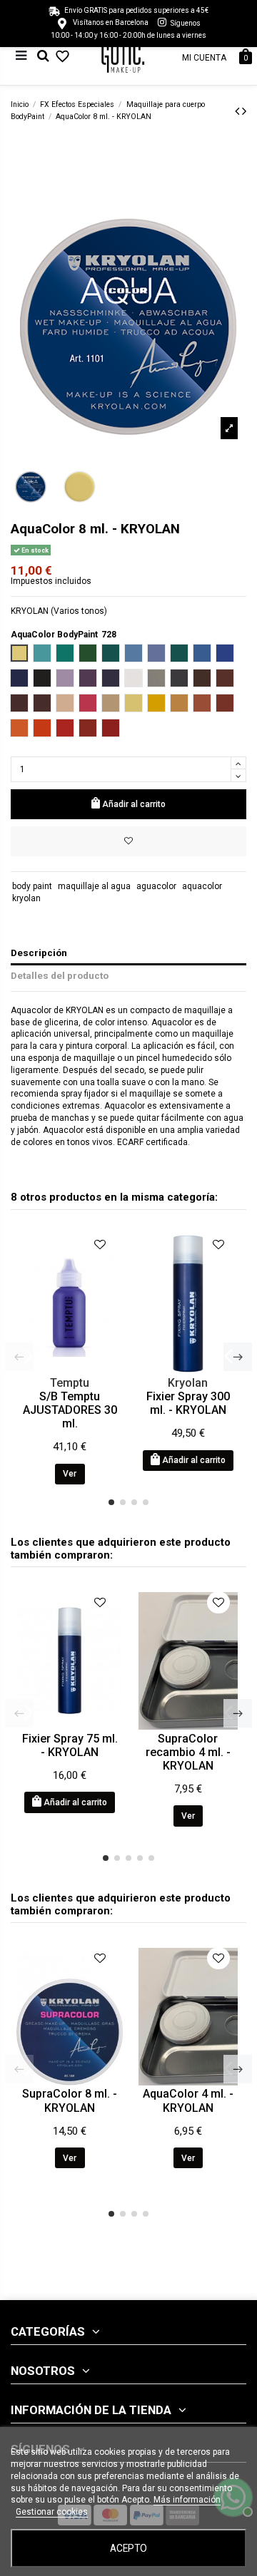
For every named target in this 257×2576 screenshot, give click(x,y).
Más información (187, 2500)
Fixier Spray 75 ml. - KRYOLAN (70, 1745)
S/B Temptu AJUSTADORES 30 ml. (70, 1410)
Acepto (128, 2548)
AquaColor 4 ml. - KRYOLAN (188, 2100)
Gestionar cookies (52, 2512)
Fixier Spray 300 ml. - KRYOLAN (188, 1403)
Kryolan (188, 1383)
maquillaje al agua (94, 886)
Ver (70, 1474)
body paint (32, 886)
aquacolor (202, 886)
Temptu (70, 1383)
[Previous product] (238, 111)
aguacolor (156, 886)
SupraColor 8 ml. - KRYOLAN (70, 2100)
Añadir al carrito (134, 804)
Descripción (39, 953)
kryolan (26, 898)
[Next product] (244, 111)
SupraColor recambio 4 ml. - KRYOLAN (188, 1752)
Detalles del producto (60, 975)
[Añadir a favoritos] (128, 841)
